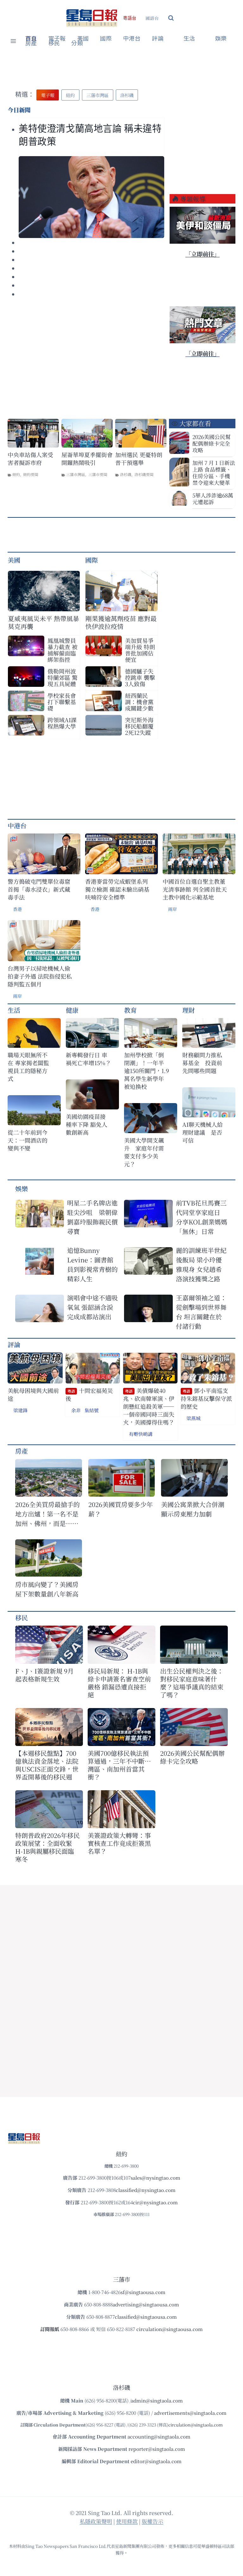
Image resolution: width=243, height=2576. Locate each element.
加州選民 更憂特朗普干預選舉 (139, 459)
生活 (14, 1010)
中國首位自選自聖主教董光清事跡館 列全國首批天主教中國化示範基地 (195, 889)
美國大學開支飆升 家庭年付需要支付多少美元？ (144, 1152)
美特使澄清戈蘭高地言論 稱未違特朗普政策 (90, 135)
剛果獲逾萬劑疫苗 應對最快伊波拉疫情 (121, 622)
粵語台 (130, 18)
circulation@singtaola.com (196, 2425)
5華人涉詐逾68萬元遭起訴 (213, 498)
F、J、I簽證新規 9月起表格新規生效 (44, 1675)
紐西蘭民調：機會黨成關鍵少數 (139, 702)
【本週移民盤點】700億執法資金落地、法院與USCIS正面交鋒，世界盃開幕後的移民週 (47, 1765)
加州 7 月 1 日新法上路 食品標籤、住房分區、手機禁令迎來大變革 (214, 473)
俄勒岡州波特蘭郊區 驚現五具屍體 (62, 677)
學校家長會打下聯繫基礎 (62, 702)
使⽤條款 (127, 2521)
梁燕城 (193, 1418)
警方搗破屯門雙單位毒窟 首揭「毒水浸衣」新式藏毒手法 (39, 889)
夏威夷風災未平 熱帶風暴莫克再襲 (44, 622)
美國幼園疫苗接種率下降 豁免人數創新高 (87, 1124)
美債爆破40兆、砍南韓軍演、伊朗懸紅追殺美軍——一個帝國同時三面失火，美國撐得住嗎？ (149, 1407)
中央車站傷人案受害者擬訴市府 (30, 459)
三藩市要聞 (98, 474)
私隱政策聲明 (96, 2521)
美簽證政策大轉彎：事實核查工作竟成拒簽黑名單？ (119, 1843)
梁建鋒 (20, 1410)
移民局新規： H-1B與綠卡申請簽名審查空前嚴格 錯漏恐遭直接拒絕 (119, 1683)
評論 (14, 1344)
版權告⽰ (153, 2521)
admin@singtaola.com (157, 2400)
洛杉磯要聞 (144, 474)
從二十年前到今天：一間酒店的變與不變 (28, 1140)
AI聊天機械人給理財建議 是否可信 (202, 1132)
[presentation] (91, 197)
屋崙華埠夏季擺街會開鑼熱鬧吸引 (87, 459)
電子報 (57, 39)
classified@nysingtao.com (146, 2190)
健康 (72, 1010)
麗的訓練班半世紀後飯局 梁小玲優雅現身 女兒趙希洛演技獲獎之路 (201, 1264)
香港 (17, 909)
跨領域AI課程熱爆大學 (62, 723)
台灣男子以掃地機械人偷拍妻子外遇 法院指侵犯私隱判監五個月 (40, 976)
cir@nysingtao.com (155, 2202)
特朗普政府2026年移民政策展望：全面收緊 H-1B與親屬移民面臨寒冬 (47, 1847)
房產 (31, 43)
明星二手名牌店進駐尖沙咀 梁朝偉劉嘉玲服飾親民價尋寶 (92, 1217)
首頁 (31, 39)
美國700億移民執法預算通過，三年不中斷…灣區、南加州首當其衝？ (119, 1765)
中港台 (132, 39)
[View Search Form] (171, 18)
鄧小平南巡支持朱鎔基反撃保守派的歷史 (206, 1399)
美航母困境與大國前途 (33, 1395)
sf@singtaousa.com (143, 2292)
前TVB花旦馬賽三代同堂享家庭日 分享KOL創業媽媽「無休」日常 (202, 1217)
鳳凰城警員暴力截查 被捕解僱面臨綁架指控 (62, 650)
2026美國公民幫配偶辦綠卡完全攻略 (212, 443)
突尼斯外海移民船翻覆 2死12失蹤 (139, 726)
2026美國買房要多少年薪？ (121, 1509)
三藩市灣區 (76, 474)
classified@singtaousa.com (146, 2317)
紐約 (16, 474)
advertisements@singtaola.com (190, 2413)
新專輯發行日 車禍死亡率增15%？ (88, 1059)
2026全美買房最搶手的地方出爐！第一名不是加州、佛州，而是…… (47, 1514)
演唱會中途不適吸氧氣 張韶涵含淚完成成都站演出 (92, 1307)
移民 (54, 43)
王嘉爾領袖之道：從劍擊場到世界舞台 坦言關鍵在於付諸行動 (201, 1312)
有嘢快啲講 (141, 1434)
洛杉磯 (126, 474)
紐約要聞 (31, 474)
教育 (130, 1010)
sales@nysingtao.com (156, 2178)
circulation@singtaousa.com (170, 2329)
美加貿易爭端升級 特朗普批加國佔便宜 (140, 650)
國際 (106, 39)
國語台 (152, 18)
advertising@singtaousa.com (146, 2304)
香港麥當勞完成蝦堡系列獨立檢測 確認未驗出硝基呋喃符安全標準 (117, 889)
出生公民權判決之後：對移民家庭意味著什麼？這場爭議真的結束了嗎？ (192, 1683)
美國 (83, 39)
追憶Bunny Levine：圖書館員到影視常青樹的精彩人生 (92, 1264)
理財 (189, 1010)
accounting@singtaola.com (159, 2436)
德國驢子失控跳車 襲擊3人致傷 (140, 677)
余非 (76, 1410)
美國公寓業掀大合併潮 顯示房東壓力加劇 (194, 1509)
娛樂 (221, 39)
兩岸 (172, 909)
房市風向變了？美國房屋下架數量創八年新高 (47, 1589)
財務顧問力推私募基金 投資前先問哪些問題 (202, 1063)
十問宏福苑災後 (89, 1395)
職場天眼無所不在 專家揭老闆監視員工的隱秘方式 (28, 1067)
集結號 (92, 1410)
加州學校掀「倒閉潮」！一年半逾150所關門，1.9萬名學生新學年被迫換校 (146, 1071)
